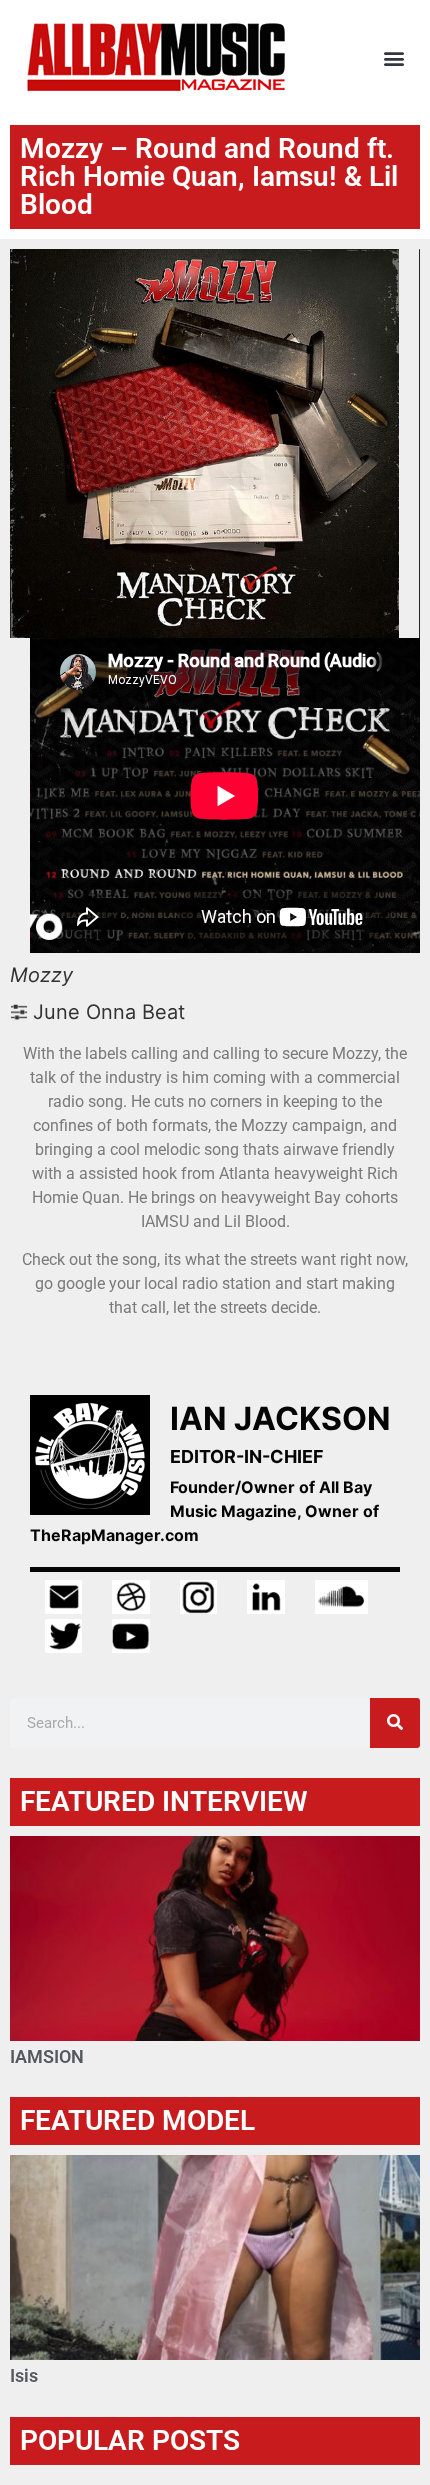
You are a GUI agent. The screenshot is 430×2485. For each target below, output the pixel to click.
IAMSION (47, 2056)
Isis (24, 2375)
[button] (393, 57)
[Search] (395, 1723)
